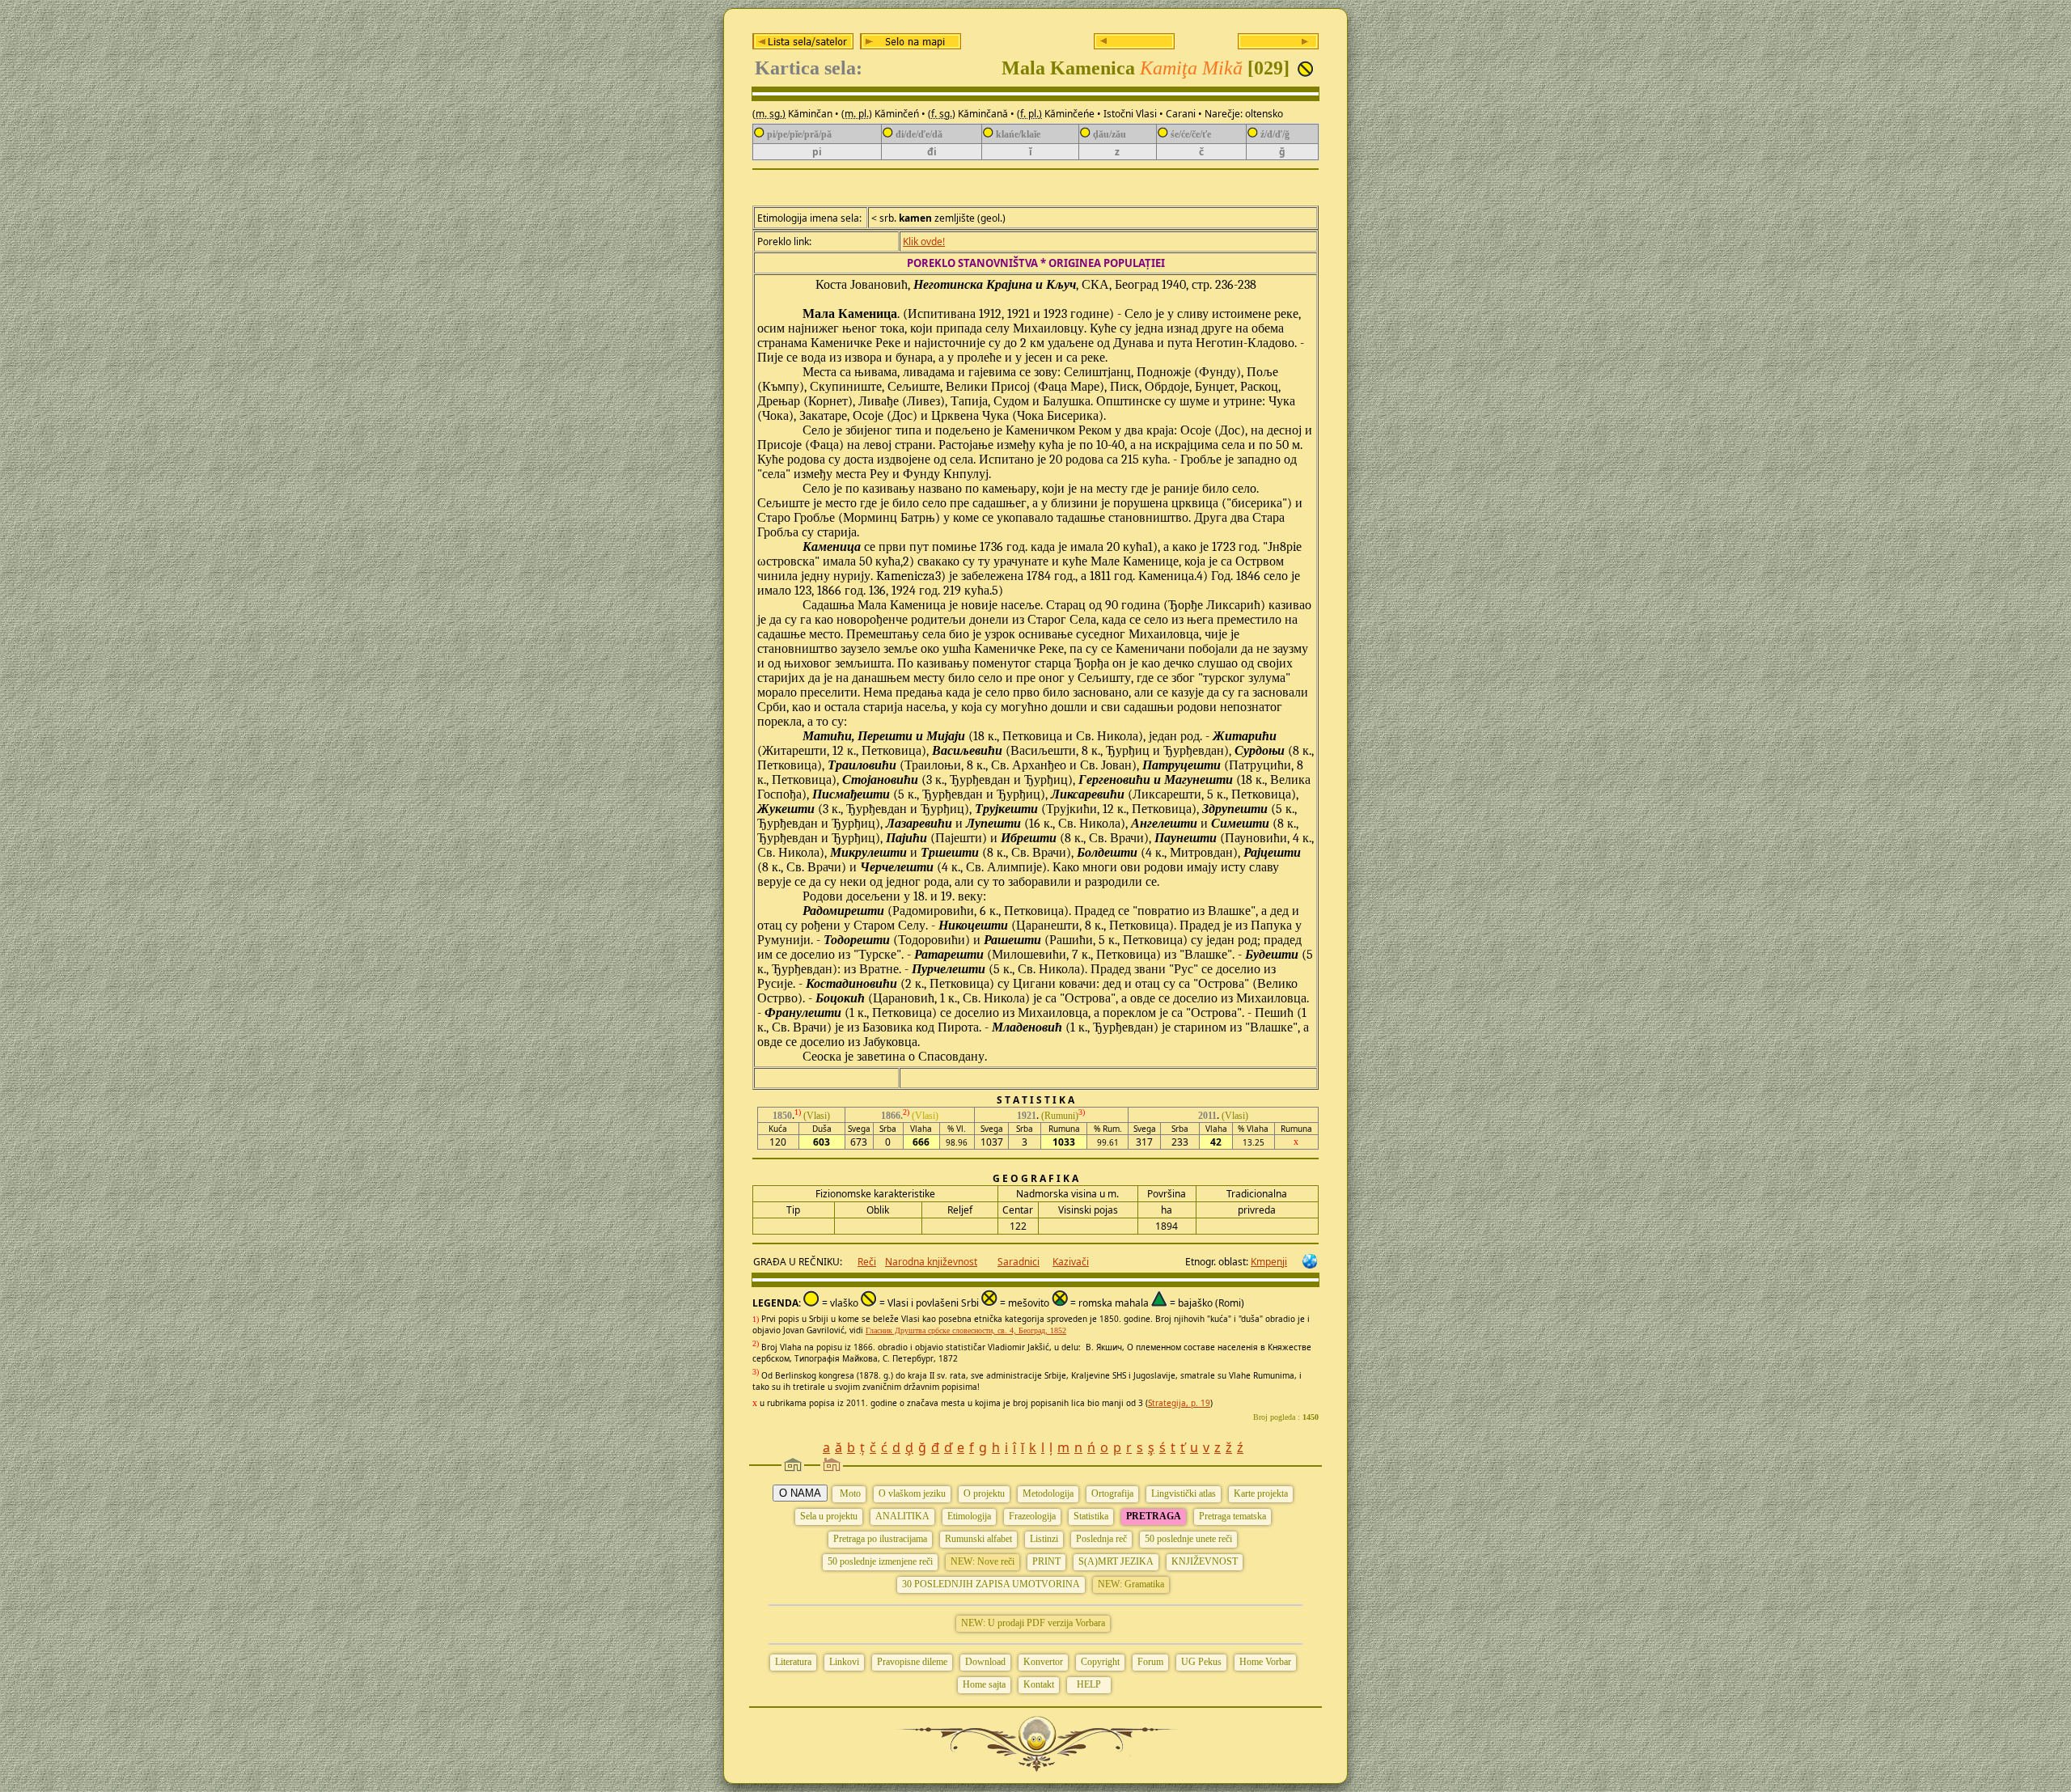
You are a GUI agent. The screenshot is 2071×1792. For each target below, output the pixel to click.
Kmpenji (1269, 1262)
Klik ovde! (924, 241)
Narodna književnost (931, 1262)
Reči (867, 1262)
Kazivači (1071, 1262)
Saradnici (1019, 1262)
